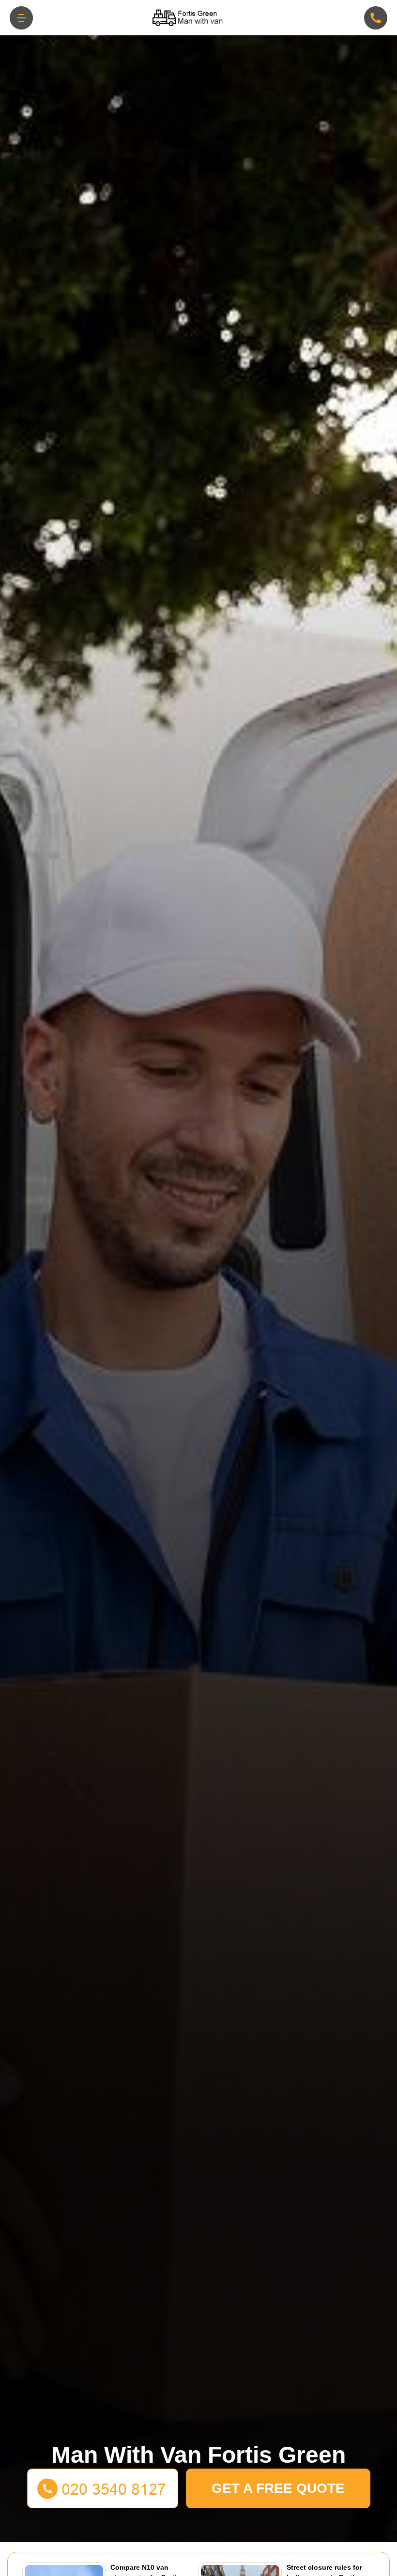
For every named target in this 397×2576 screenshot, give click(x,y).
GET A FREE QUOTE (278, 2488)
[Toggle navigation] (21, 18)
